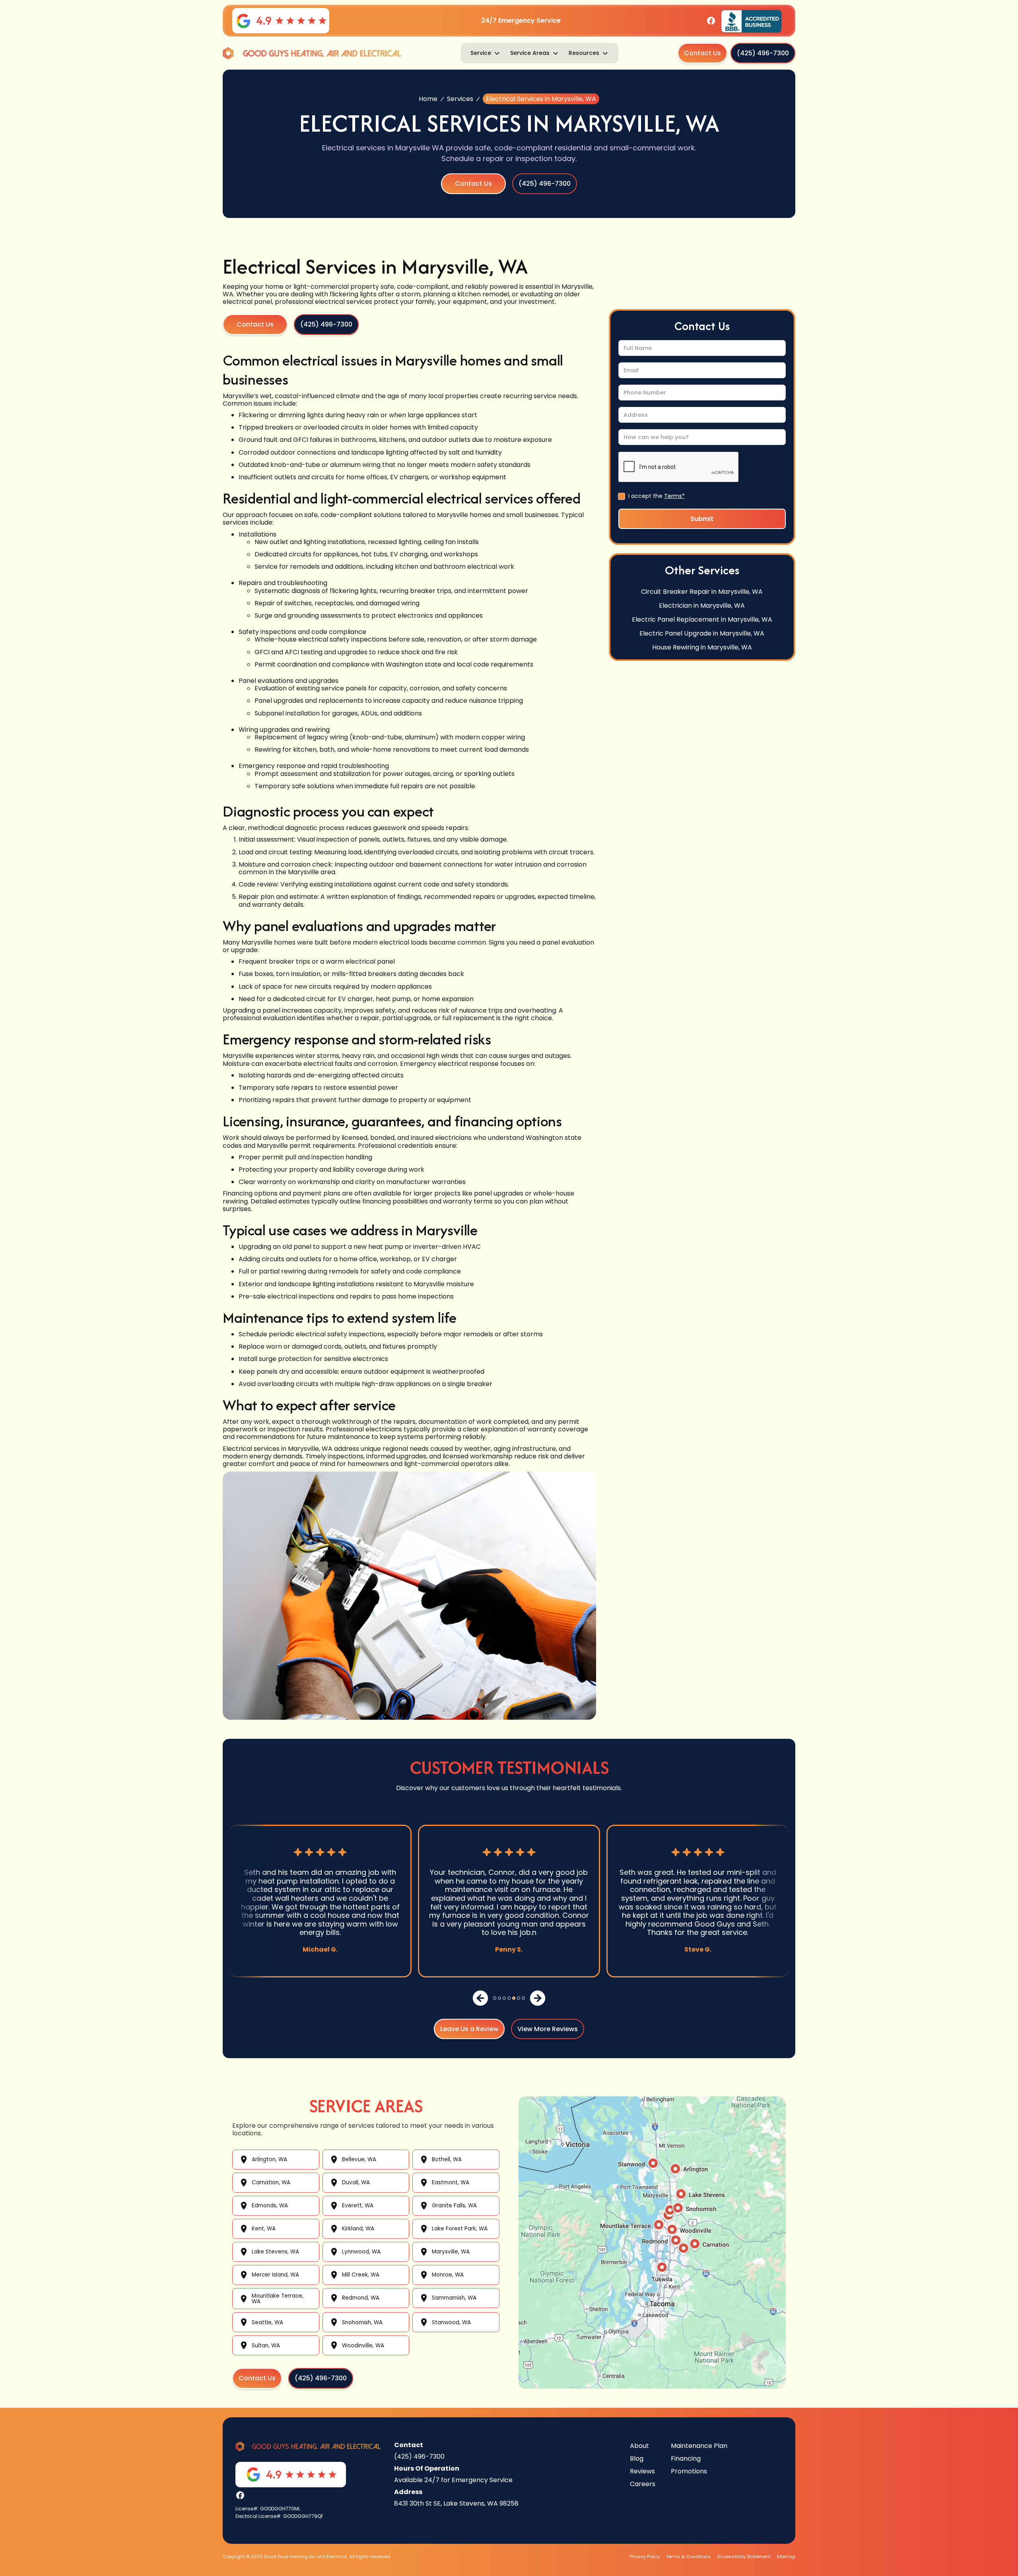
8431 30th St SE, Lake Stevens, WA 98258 (456, 2503)
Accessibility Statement (744, 2557)
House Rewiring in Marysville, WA (702, 647)
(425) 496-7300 (419, 2456)
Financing (686, 2458)
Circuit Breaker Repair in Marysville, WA (702, 591)
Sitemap (786, 2557)
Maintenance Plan (699, 2446)
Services (460, 99)
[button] (486, 53)
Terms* (674, 496)
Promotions (689, 2471)
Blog (637, 2458)
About (639, 2446)
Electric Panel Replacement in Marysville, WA (702, 619)
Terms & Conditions (688, 2557)
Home (428, 99)
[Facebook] (711, 21)
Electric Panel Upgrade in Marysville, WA (702, 633)
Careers (643, 2484)
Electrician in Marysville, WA (702, 605)
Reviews (642, 2471)
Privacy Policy (645, 2557)
